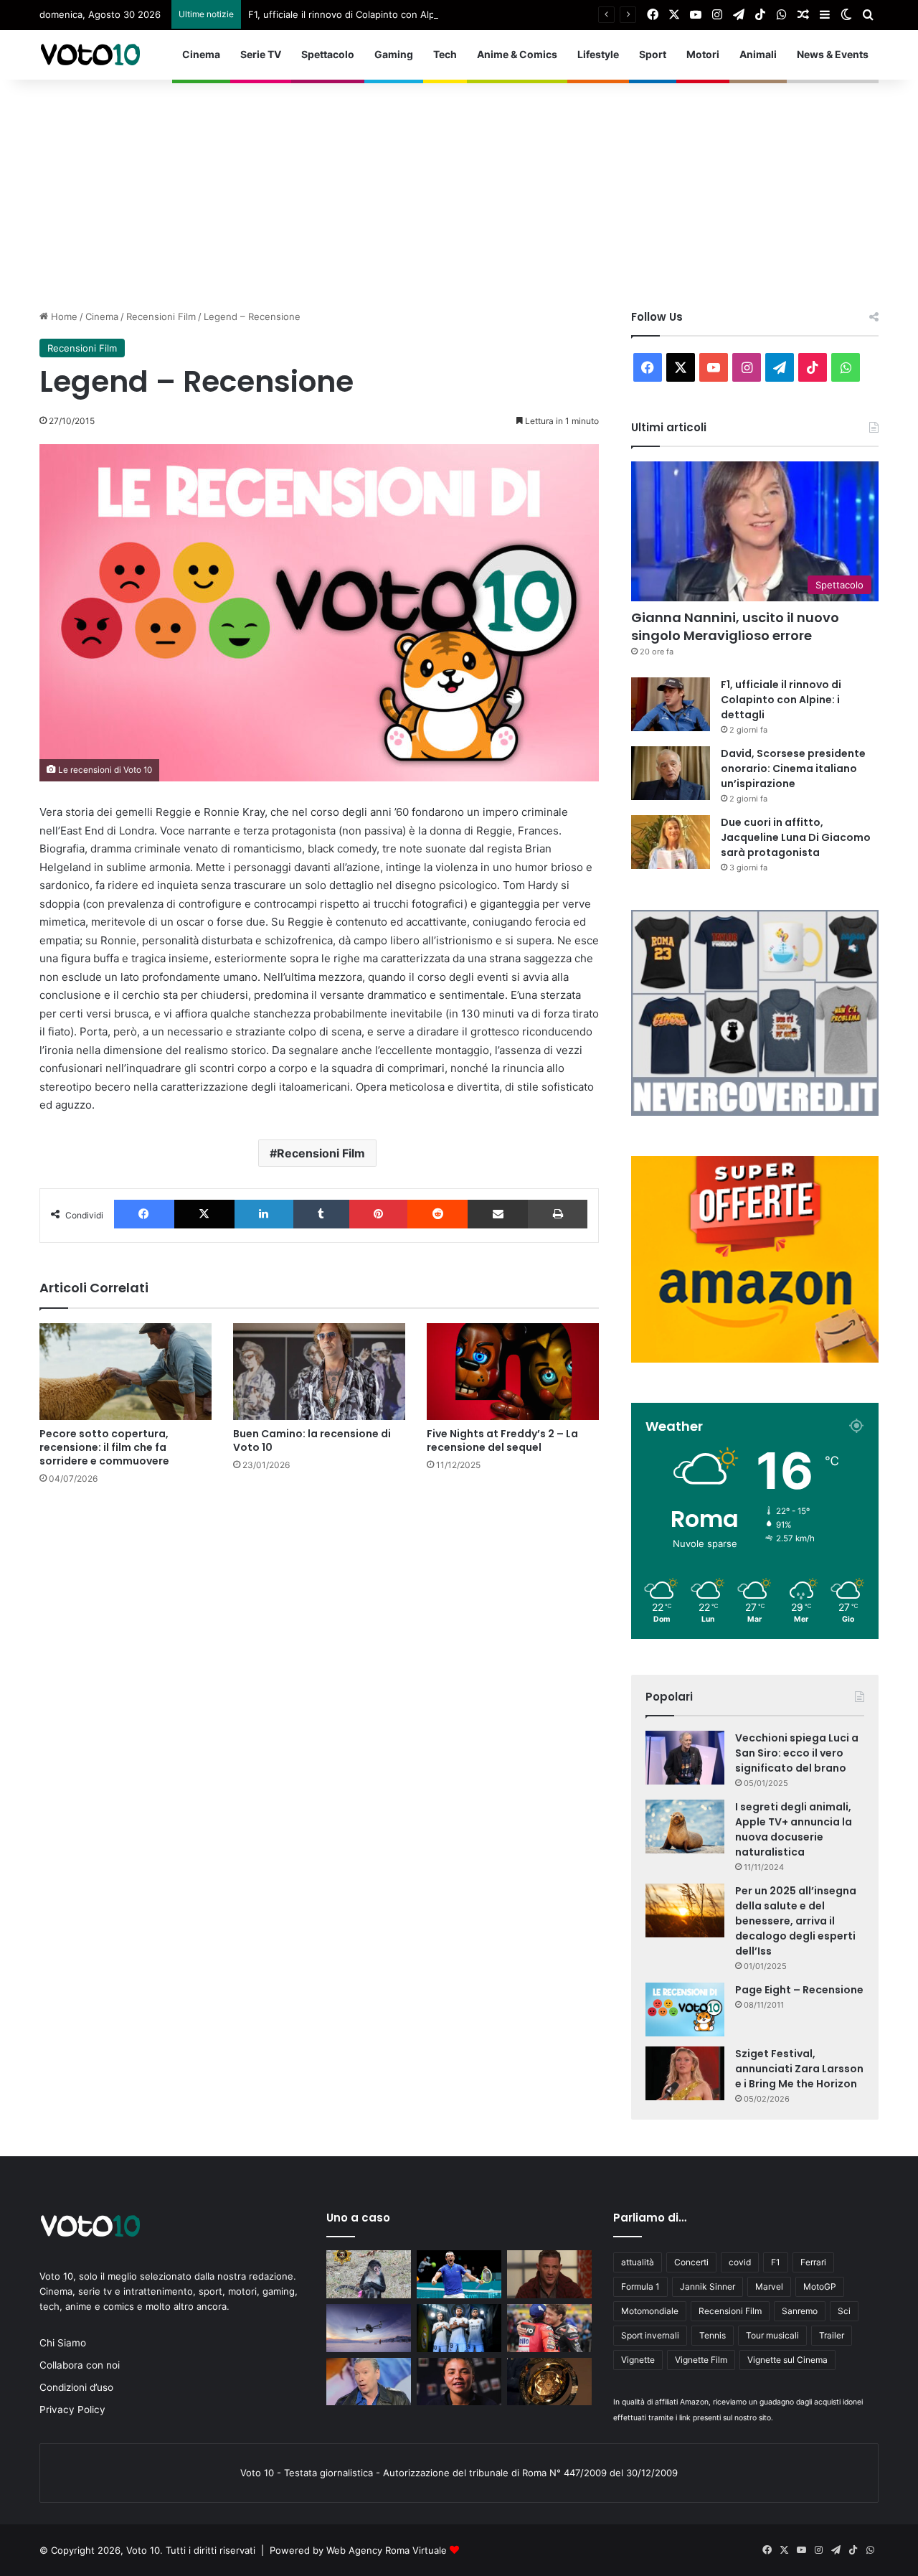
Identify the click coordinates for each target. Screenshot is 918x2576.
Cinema (201, 54)
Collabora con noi (80, 2365)
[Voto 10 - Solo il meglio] (90, 55)
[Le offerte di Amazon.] (755, 1359)
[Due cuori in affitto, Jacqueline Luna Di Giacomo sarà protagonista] (671, 842)
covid (740, 2262)
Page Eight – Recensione (799, 1990)
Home (63, 316)
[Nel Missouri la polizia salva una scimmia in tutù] (369, 2274)
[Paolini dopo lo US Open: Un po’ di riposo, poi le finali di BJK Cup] (459, 2382)
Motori (703, 54)
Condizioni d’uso (76, 2387)
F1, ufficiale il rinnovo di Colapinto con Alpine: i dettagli (370, 14)
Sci (844, 2311)
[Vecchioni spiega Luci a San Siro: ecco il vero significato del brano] (685, 1758)
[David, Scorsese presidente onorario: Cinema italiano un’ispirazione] (671, 773)
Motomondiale (650, 2311)
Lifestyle (598, 54)
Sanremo (800, 2311)
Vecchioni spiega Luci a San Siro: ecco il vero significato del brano (797, 1753)
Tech (445, 54)
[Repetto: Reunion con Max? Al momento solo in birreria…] (369, 2382)
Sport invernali (650, 2335)
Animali (758, 54)
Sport (653, 54)
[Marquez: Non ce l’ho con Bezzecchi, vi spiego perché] (549, 2328)
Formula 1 (640, 2286)
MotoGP (820, 2286)
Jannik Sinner (708, 2286)
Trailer (832, 2335)
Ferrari (813, 2262)
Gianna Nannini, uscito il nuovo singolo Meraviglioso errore (735, 626)
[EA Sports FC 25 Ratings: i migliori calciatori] (459, 2328)
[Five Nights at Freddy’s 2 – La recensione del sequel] (513, 1372)
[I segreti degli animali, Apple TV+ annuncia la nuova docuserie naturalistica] (685, 1827)
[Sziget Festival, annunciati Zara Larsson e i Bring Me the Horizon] (685, 2073)
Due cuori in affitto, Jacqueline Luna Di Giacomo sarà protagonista (796, 837)
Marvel (769, 2286)
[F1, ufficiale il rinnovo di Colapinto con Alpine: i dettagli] (671, 704)
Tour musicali (772, 2335)
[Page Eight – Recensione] (685, 2009)
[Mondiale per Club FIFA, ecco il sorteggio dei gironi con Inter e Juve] (549, 2382)
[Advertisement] (459, 187)
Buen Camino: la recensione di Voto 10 (312, 1440)
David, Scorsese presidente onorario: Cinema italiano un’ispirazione (793, 768)
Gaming (394, 54)
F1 (776, 2262)
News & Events (833, 54)
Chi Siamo (63, 2343)
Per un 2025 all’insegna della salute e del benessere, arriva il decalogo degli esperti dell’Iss (796, 1921)
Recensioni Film (161, 316)
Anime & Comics (517, 54)
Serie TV (261, 54)
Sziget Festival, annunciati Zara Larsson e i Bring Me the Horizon (799, 2069)
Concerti (691, 2262)
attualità (638, 2262)
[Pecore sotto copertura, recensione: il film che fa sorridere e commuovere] (126, 1372)
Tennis (713, 2335)
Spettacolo (328, 54)
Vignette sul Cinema (787, 2360)
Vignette (638, 2360)
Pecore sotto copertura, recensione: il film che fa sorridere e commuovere (104, 1447)
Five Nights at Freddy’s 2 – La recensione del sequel (502, 1440)
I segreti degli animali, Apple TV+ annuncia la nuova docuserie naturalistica (794, 1829)
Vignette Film (701, 2360)
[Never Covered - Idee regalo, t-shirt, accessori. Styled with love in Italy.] (755, 1112)
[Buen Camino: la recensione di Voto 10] (319, 1372)
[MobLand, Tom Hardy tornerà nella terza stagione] (549, 2274)
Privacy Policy (72, 2410)
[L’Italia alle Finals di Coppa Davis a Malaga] (459, 2274)
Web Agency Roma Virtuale (387, 2550)
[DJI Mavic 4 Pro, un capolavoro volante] (369, 2328)
